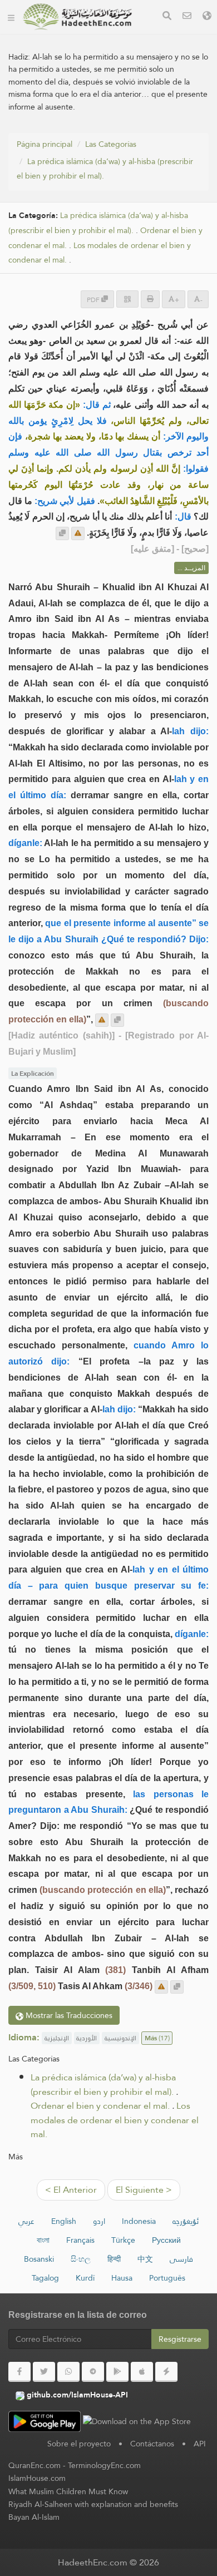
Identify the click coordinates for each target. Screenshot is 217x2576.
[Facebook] (19, 2372)
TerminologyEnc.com (104, 2465)
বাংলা (43, 2240)
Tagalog (45, 2278)
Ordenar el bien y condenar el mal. (100, 2106)
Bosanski (39, 2259)
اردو (99, 2221)
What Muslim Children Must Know (68, 2491)
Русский (166, 2240)
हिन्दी (114, 2259)
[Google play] (117, 2372)
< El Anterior (71, 2190)
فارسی (181, 2259)
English (64, 2221)
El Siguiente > (144, 2190)
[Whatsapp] (68, 2372)
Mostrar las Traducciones (68, 2015)
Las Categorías (111, 144)
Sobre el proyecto (79, 2444)
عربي (26, 2221)
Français (80, 2240)
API (200, 2444)
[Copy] (62, 533)
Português (167, 2278)
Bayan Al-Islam (34, 2517)
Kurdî (85, 2278)
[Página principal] (11, 17)
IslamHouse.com (37, 2478)
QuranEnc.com (34, 2465)
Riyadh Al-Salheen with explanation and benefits (93, 2504)
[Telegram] (93, 2372)
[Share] (127, 299)
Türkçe (123, 2240)
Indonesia (139, 2221)
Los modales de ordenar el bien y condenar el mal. (115, 2120)
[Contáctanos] (187, 17)
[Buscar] (167, 17)
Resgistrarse (180, 2339)
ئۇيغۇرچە (186, 2221)
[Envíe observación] (78, 533)
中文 (145, 2259)
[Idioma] (207, 17)
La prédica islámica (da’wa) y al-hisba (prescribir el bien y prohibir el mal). (105, 169)
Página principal (45, 144)
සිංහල (81, 2259)
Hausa (122, 2278)
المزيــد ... (191, 568)
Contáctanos (152, 2444)
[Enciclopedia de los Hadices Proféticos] (77, 17)
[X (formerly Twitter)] (44, 2372)
